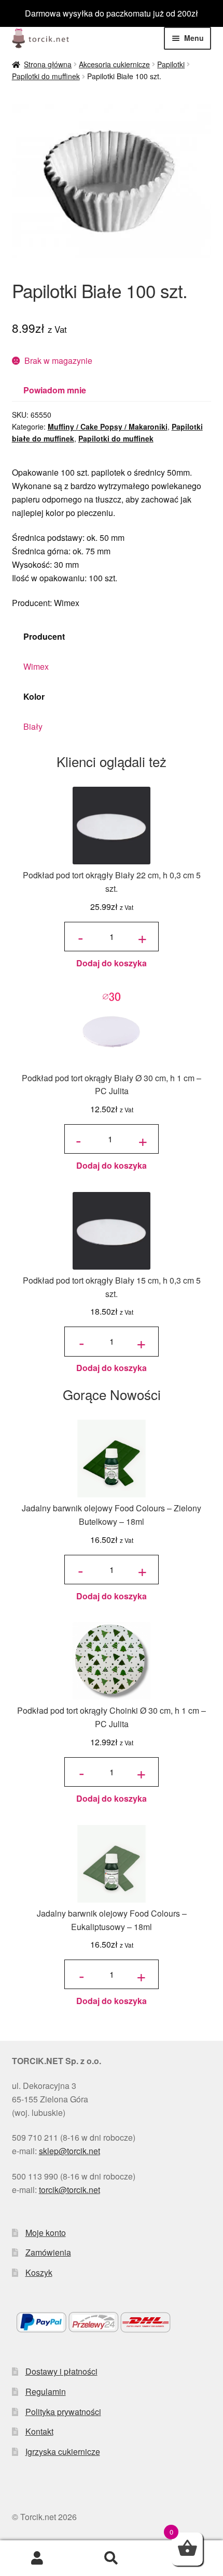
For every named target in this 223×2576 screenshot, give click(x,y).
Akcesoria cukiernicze (114, 64)
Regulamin (46, 2391)
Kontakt (39, 2431)
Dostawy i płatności (61, 2371)
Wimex (36, 666)
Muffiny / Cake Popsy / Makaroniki (108, 426)
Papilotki (171, 64)
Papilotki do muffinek (46, 76)
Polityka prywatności (63, 2412)
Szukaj (111, 2558)
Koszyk (39, 2272)
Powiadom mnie (55, 390)
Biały (33, 726)
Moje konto (46, 2233)
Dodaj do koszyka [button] (112, 963)
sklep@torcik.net (69, 2151)
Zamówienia (48, 2252)
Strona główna (48, 64)
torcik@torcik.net (69, 2190)
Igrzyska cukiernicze (63, 2452)
